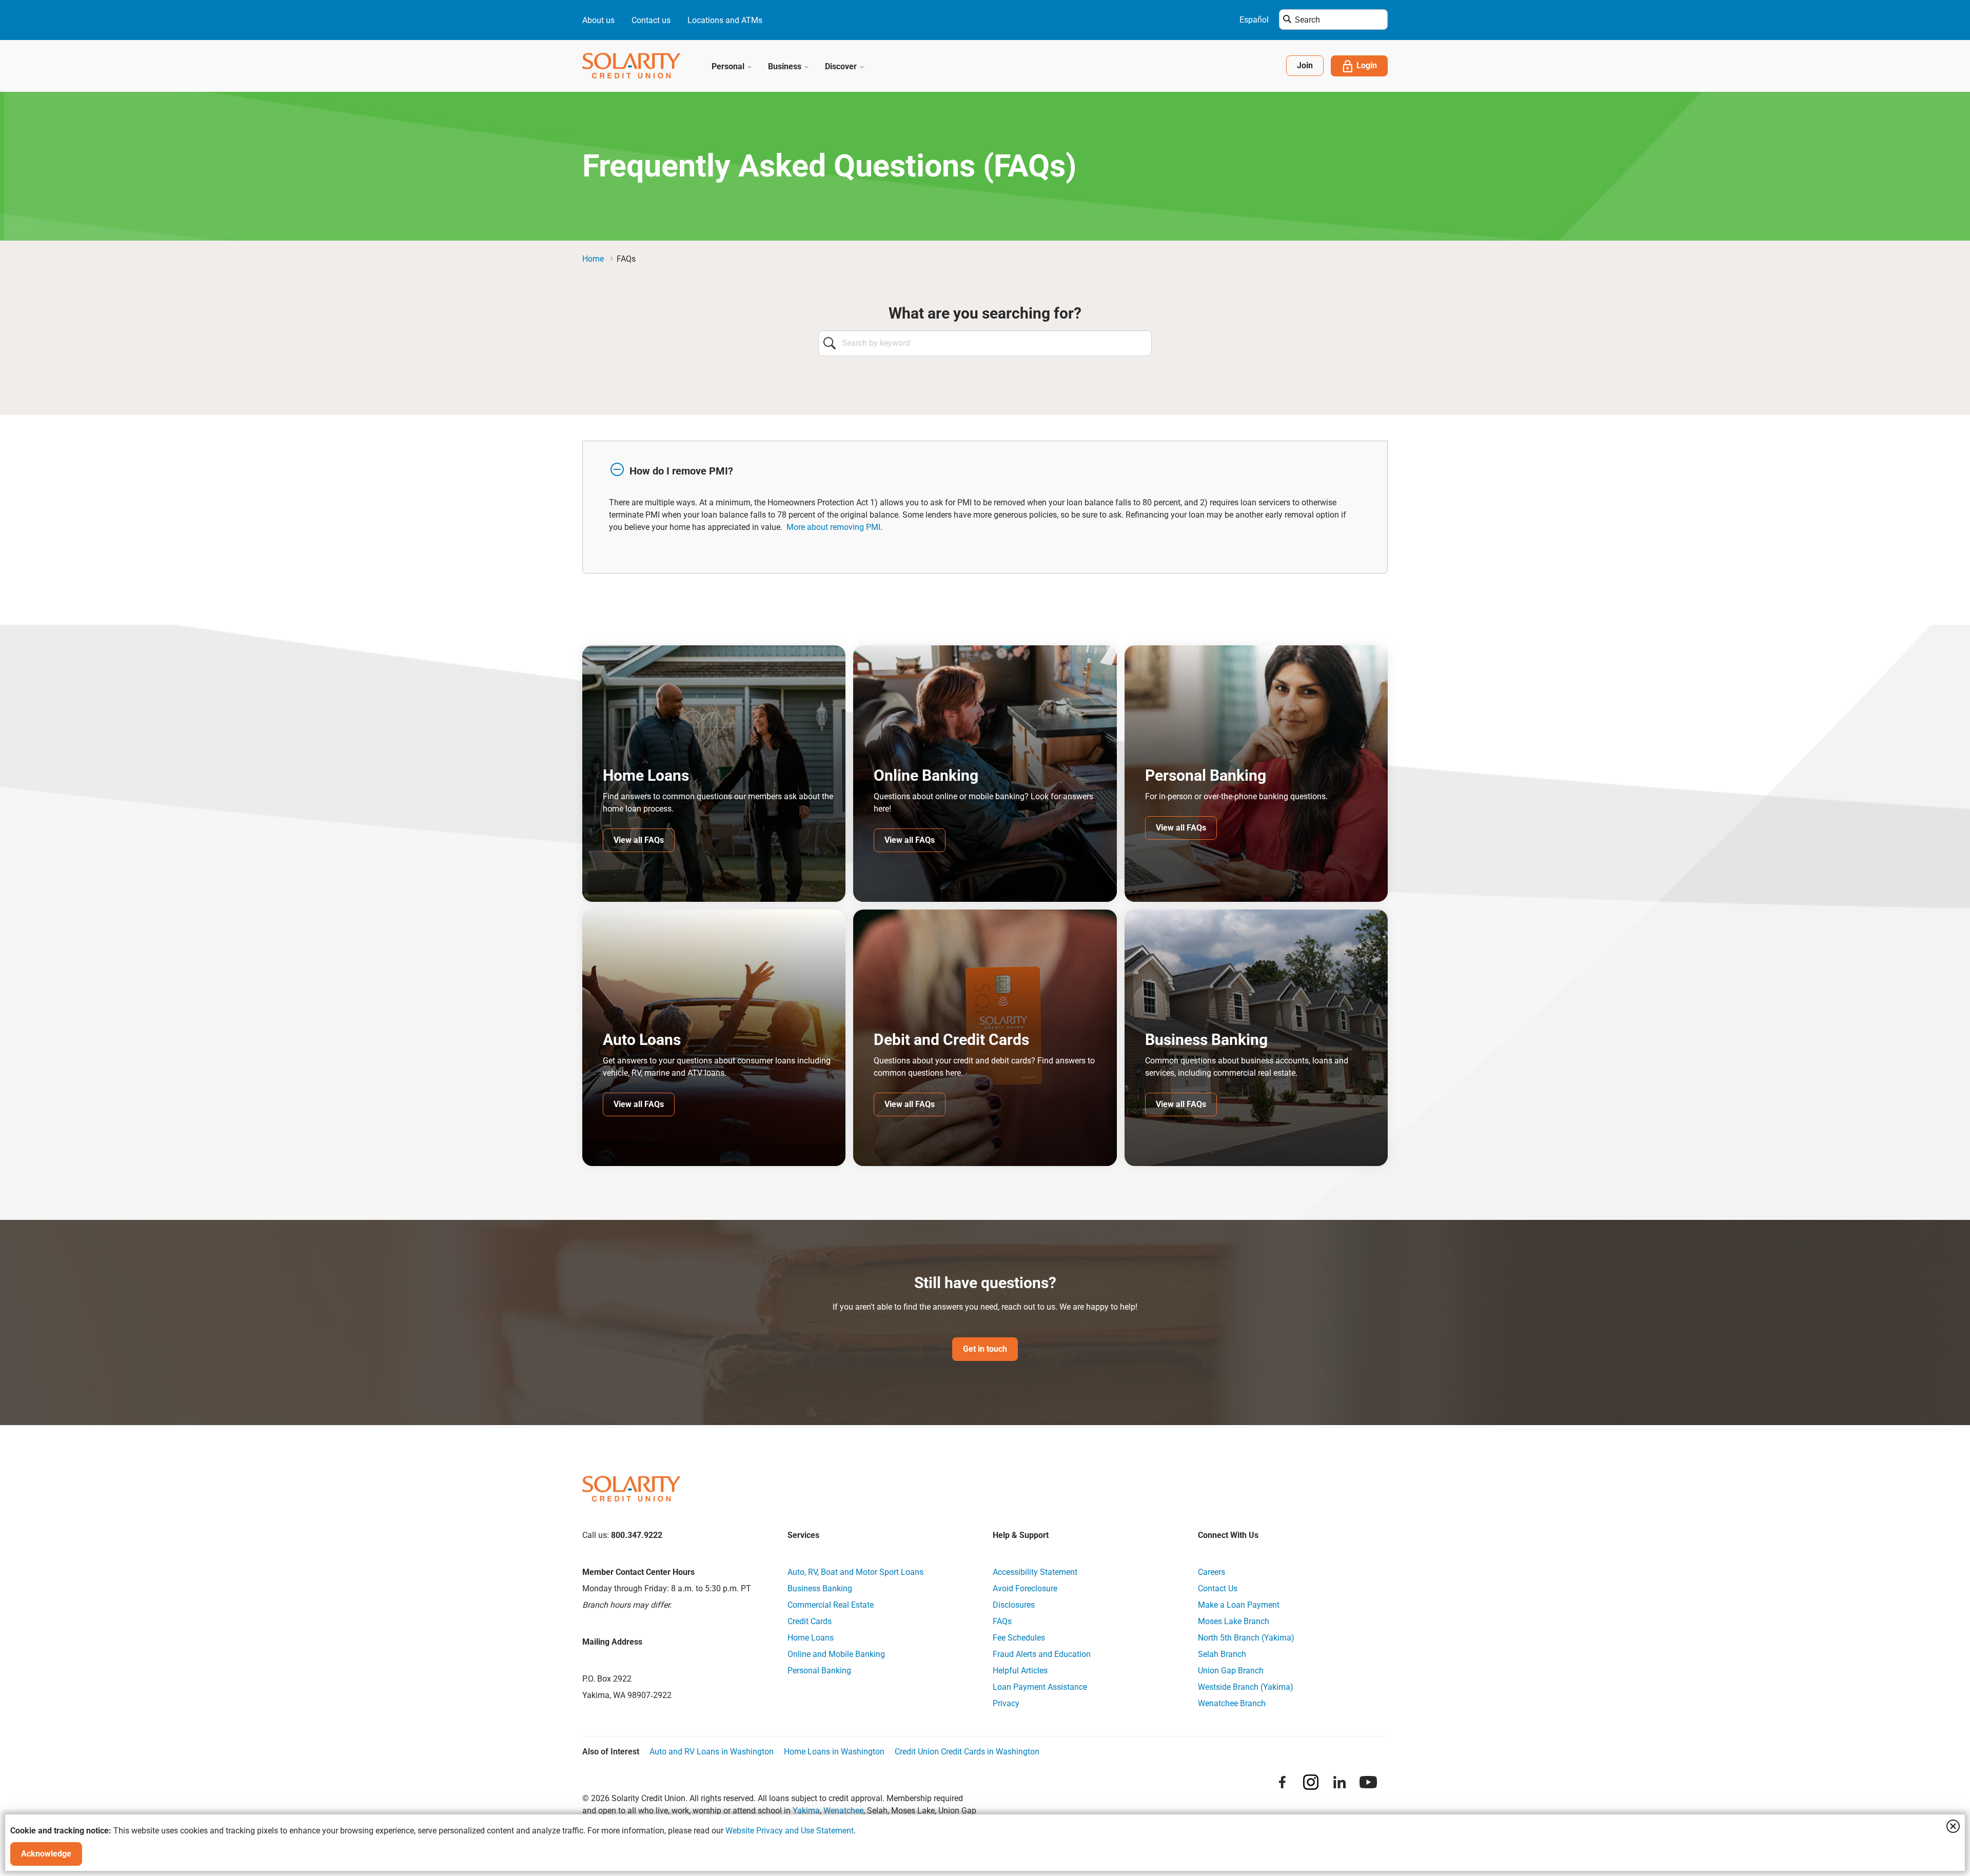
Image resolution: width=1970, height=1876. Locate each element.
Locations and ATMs (725, 20)
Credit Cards (810, 1621)
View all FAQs (639, 840)
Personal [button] (729, 66)
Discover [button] (842, 66)
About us (598, 20)
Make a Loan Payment (1239, 1605)
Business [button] (786, 66)
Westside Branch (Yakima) (1246, 1687)
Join (1305, 65)
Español (1254, 20)
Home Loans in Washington (834, 1752)
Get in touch (985, 1349)
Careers (1211, 1572)
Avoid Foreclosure (1025, 1588)
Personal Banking (819, 1671)
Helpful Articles (1020, 1671)
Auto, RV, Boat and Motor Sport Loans (855, 1572)
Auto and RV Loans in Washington (712, 1752)
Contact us (651, 20)
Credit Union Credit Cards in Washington (967, 1752)
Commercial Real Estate (831, 1605)
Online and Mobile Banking (836, 1654)
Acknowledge (46, 1854)
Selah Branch (1222, 1654)
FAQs (1002, 1621)
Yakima (806, 1811)
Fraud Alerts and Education (1042, 1654)
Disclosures (1014, 1605)
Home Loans (811, 1638)
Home (593, 259)
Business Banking (820, 1588)
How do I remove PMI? (681, 471)
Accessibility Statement (1035, 1572)
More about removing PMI (833, 527)
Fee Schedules (1019, 1638)
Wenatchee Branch (1232, 1703)
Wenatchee (843, 1811)
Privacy (1006, 1703)
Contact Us (1218, 1588)
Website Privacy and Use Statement (790, 1831)
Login (1367, 65)
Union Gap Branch (1231, 1671)
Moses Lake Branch (1234, 1621)
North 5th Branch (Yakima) (1246, 1638)
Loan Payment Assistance (1040, 1687)
